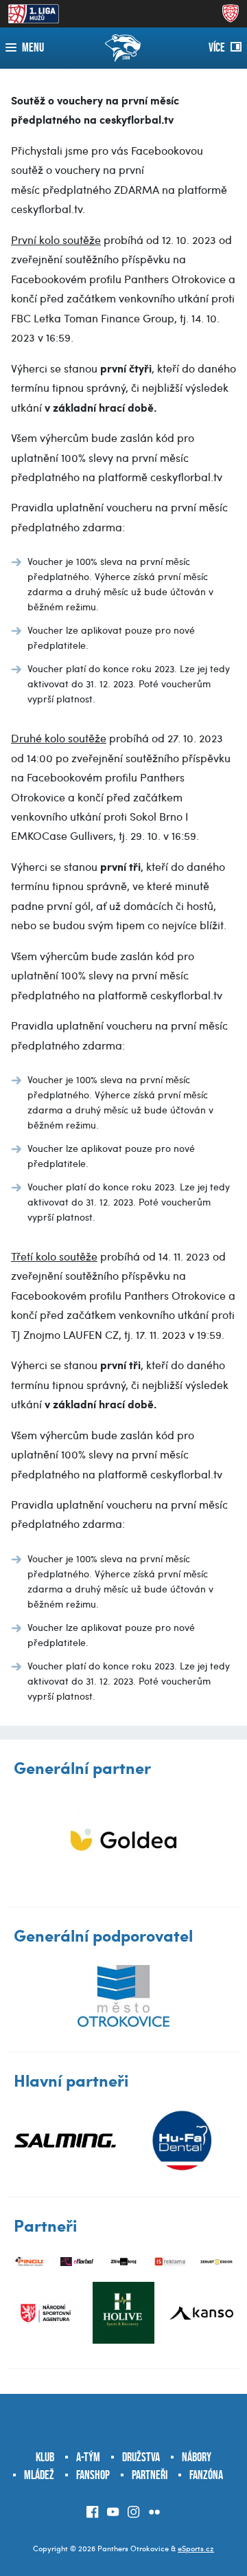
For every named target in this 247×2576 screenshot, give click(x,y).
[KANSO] (201, 2313)
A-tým (88, 2457)
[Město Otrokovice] (123, 1996)
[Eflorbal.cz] (77, 2262)
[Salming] (65, 2141)
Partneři (150, 2475)
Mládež (39, 2475)
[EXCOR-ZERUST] (217, 2262)
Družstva (141, 2457)
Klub (45, 2457)
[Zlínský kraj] (123, 2262)
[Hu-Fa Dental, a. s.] (182, 2141)
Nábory (197, 2457)
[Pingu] (30, 2262)
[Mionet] (123, 1840)
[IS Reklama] (170, 2262)
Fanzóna (206, 2475)
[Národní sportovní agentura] (46, 2313)
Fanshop (93, 2475)
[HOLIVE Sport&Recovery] (123, 2313)
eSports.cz (196, 2548)
